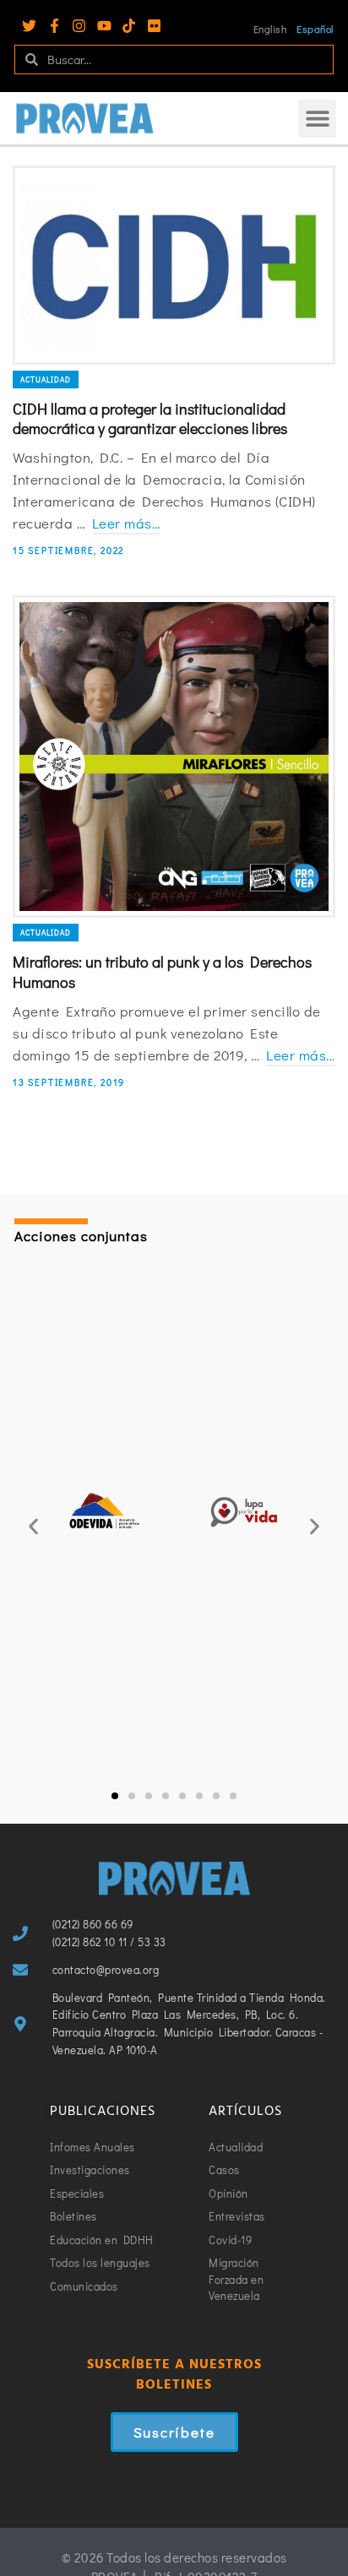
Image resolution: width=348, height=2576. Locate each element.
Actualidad (46, 380)
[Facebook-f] (54, 26)
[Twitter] (29, 26)
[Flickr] (154, 26)
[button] (317, 119)
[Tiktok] (129, 26)
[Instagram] (79, 26)
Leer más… (127, 523)
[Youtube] (104, 26)
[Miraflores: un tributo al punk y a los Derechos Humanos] (174, 757)
